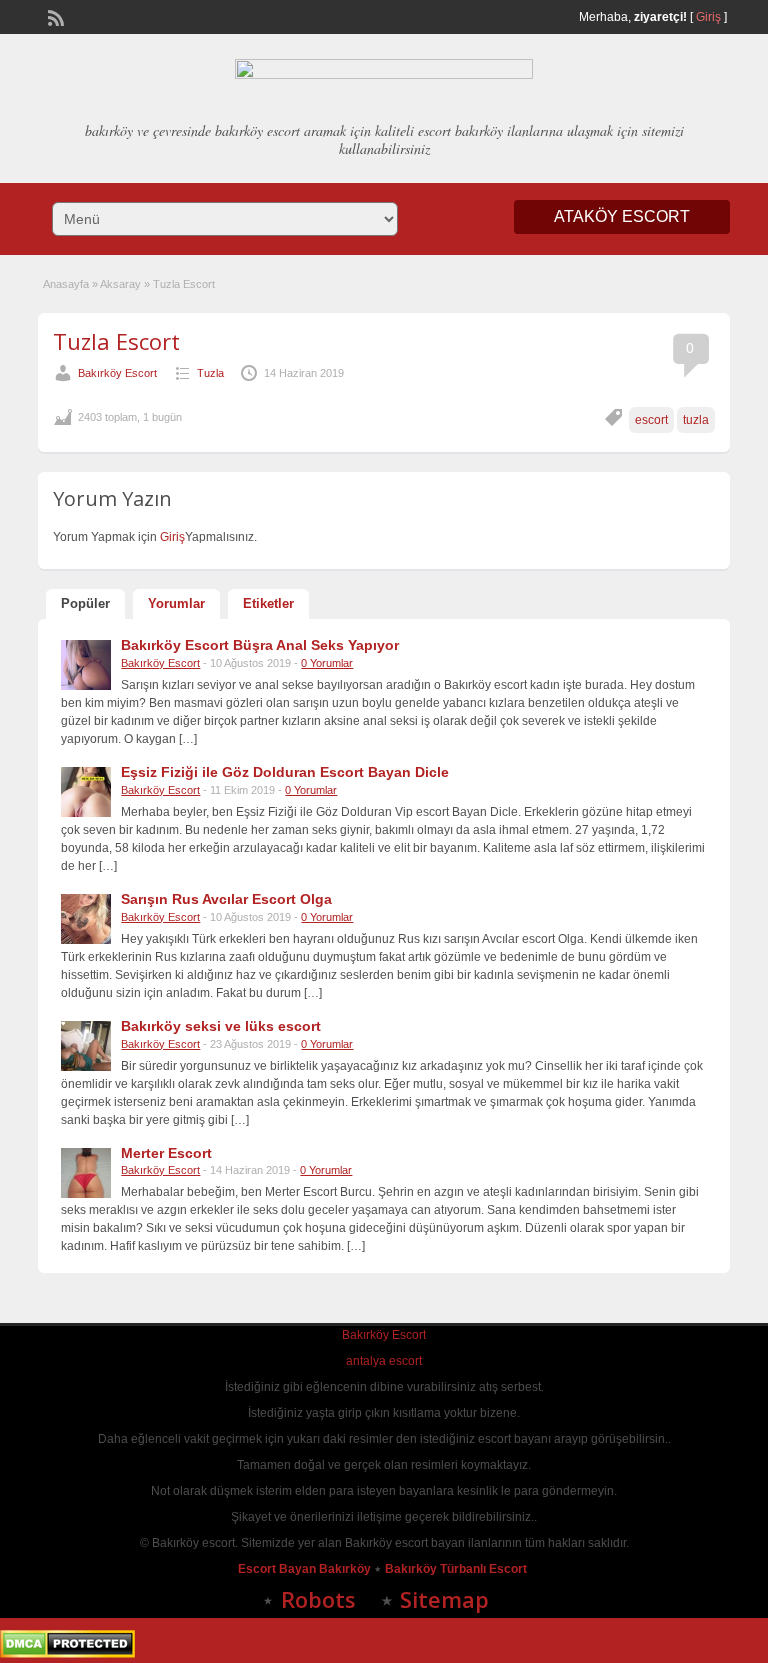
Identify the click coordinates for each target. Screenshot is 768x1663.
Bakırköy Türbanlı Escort (457, 1569)
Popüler (85, 603)
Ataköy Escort (622, 216)
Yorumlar (176, 603)
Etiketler (268, 603)
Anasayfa (66, 284)
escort (651, 420)
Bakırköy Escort (117, 373)
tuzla (696, 420)
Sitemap (444, 1599)
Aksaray (120, 284)
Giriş (708, 17)
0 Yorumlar (327, 663)
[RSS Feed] (54, 16)
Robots (318, 1599)
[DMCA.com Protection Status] (67, 1654)
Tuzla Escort (116, 341)
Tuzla (210, 373)
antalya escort (384, 1361)
